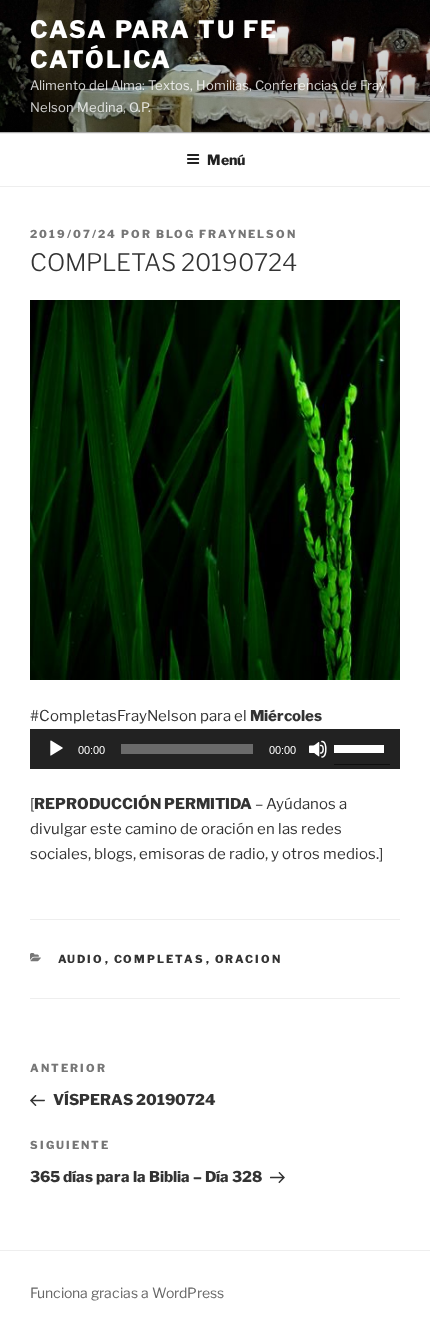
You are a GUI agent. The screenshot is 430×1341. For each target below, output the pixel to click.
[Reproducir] (56, 749)
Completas (160, 959)
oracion (249, 959)
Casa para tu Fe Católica (154, 44)
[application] (215, 749)
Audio (81, 959)
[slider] (362, 747)
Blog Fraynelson (226, 234)
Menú (226, 159)
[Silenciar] (318, 749)
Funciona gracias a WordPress (127, 1292)
